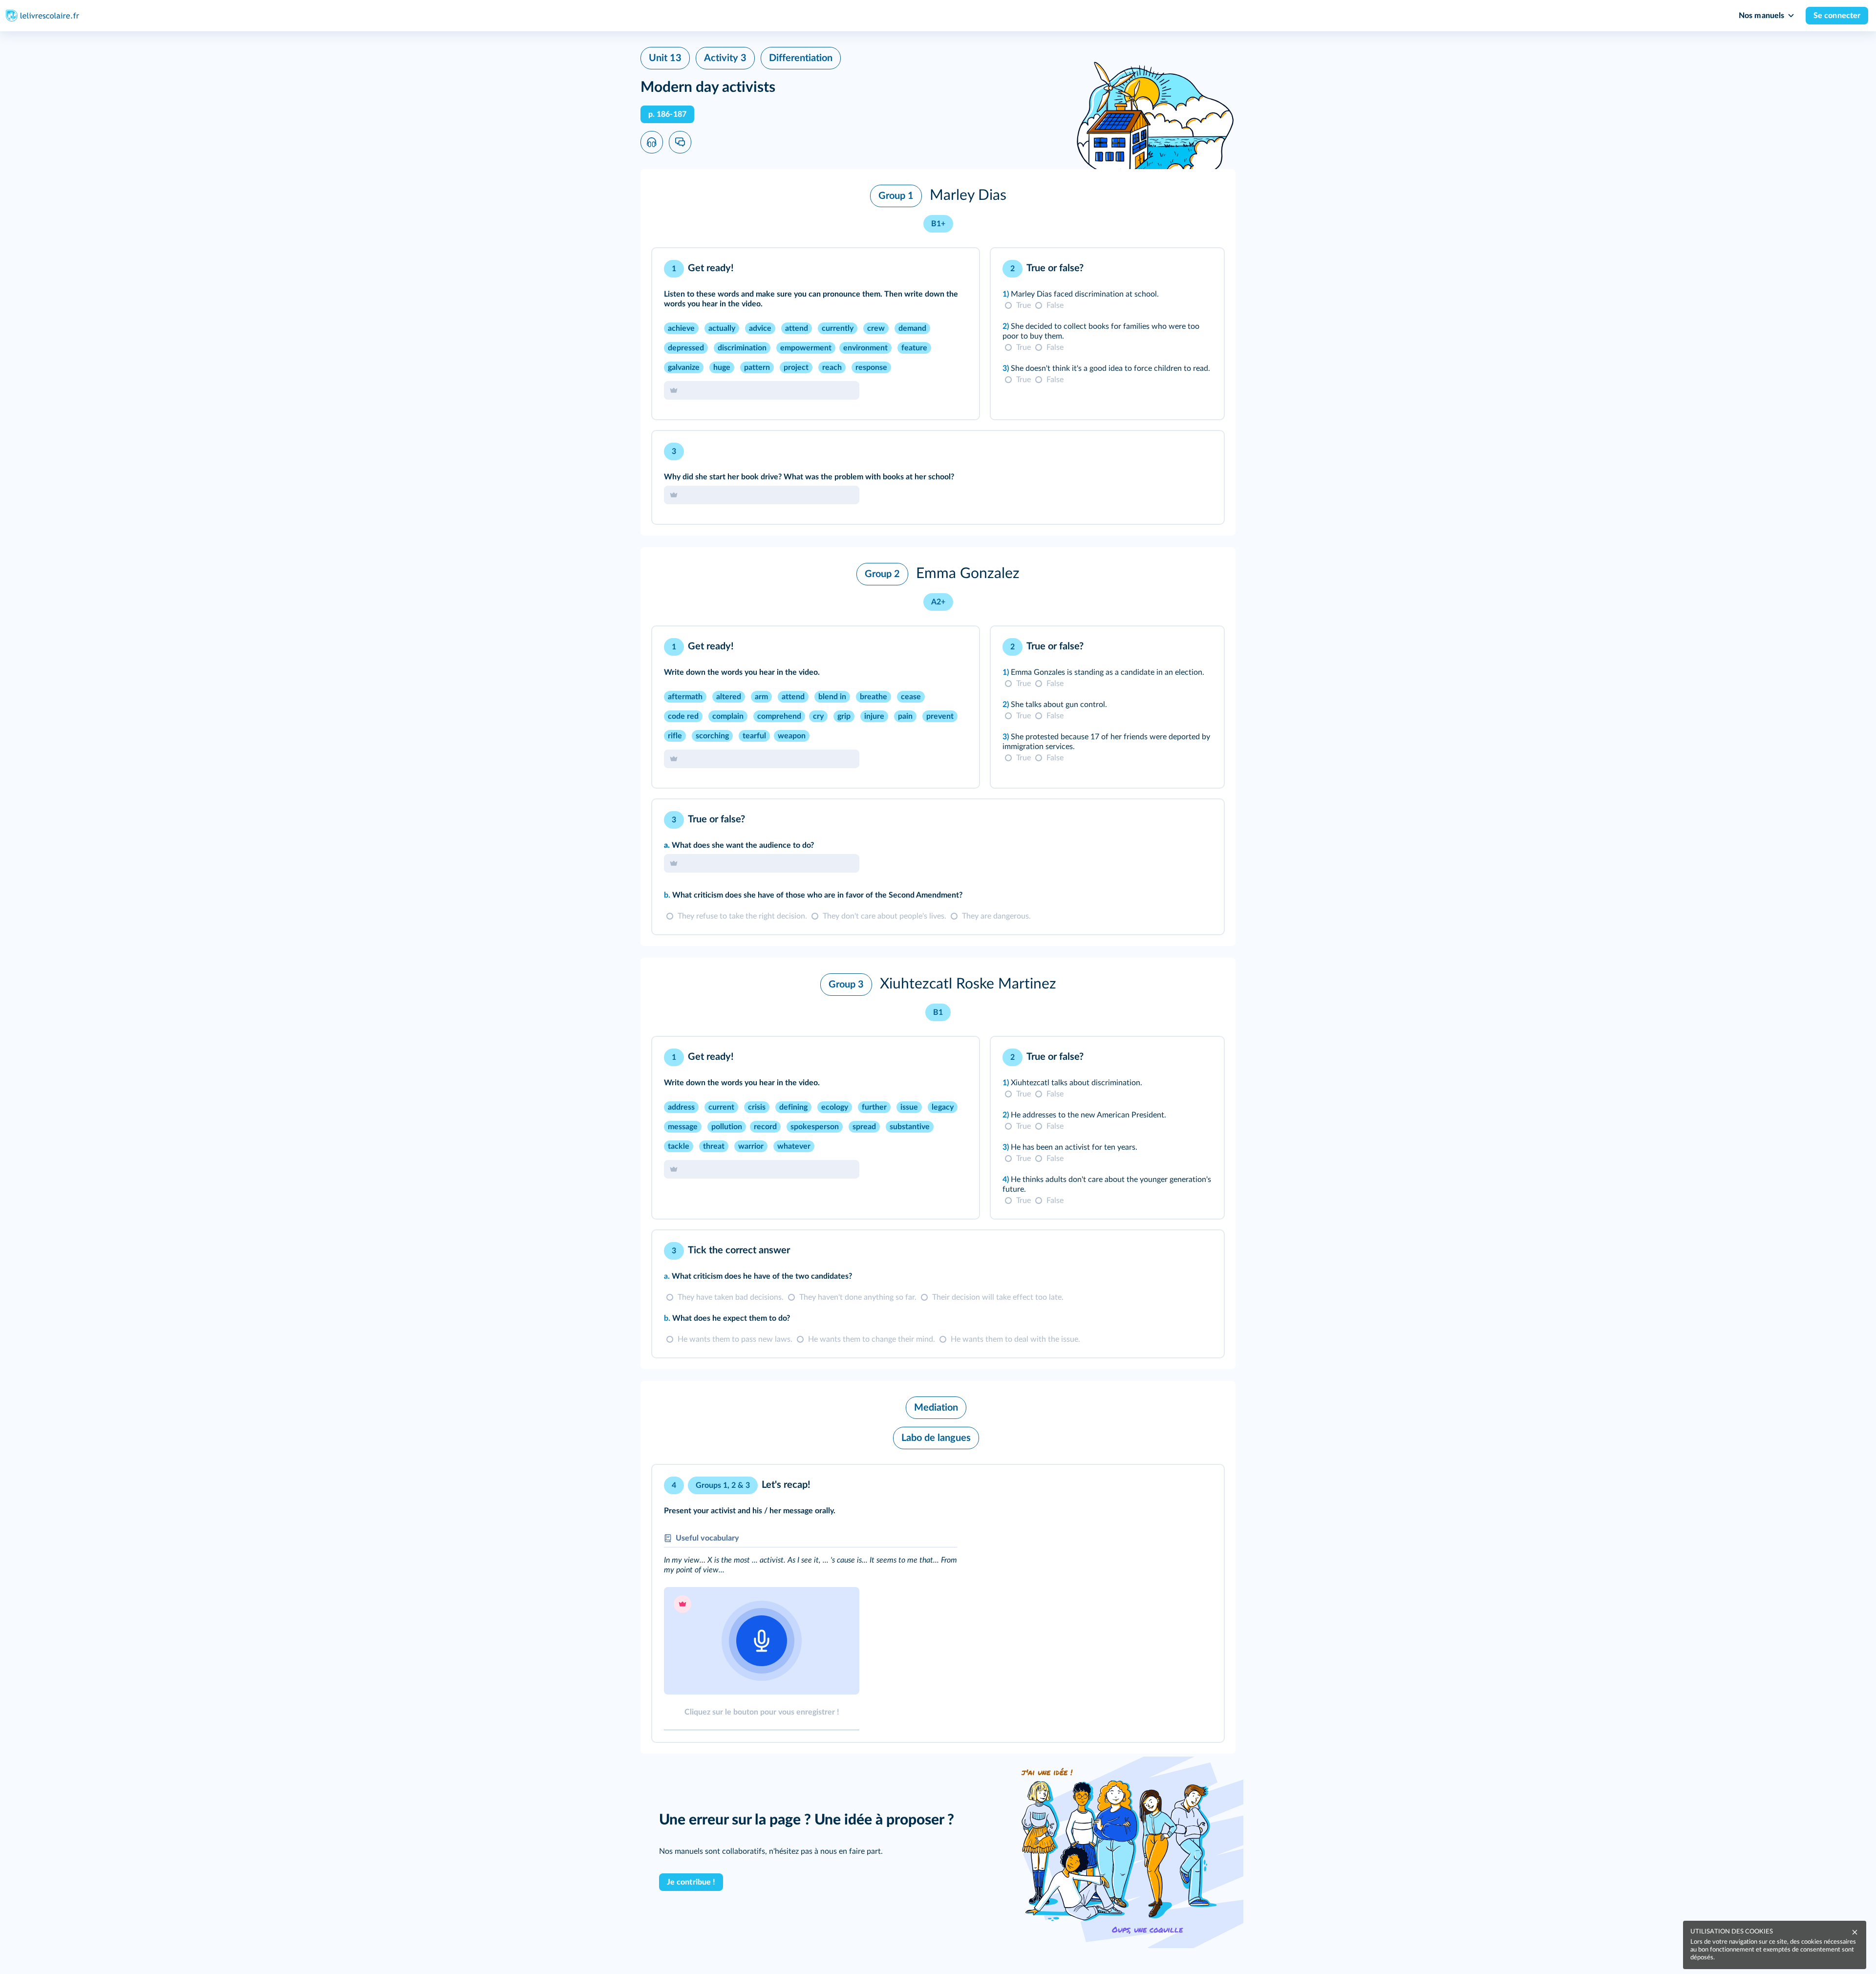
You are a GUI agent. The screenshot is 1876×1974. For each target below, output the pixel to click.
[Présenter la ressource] (957, 269)
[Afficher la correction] (931, 269)
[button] (938, 209)
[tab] (931, 269)
